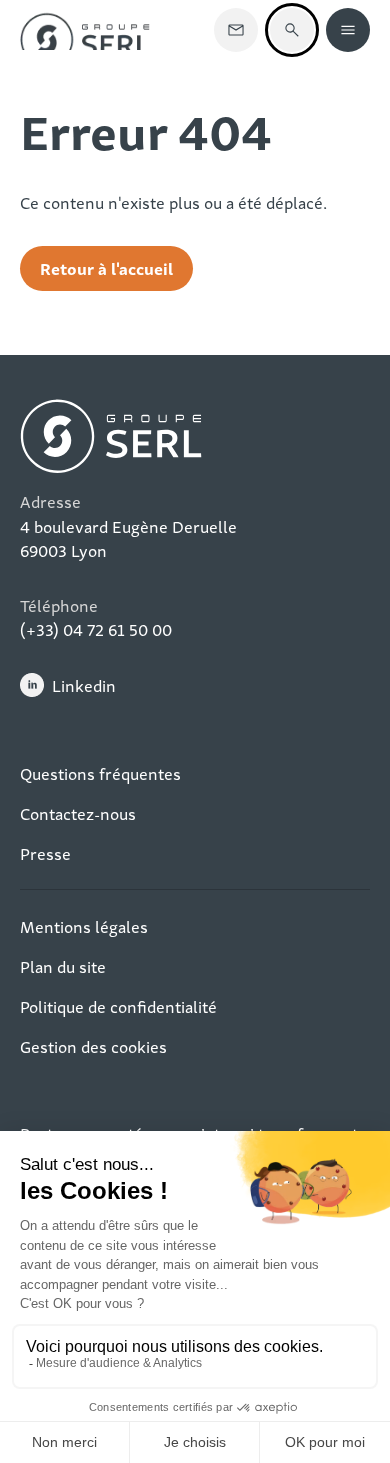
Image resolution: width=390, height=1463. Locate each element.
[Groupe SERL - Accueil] (85, 30)
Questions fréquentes (100, 773)
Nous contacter (236, 30)
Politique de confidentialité (118, 1006)
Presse (45, 853)
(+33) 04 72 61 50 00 (96, 629)
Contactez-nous (78, 813)
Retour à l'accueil (106, 267)
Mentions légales (84, 926)
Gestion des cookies (93, 1046)
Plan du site (63, 966)
